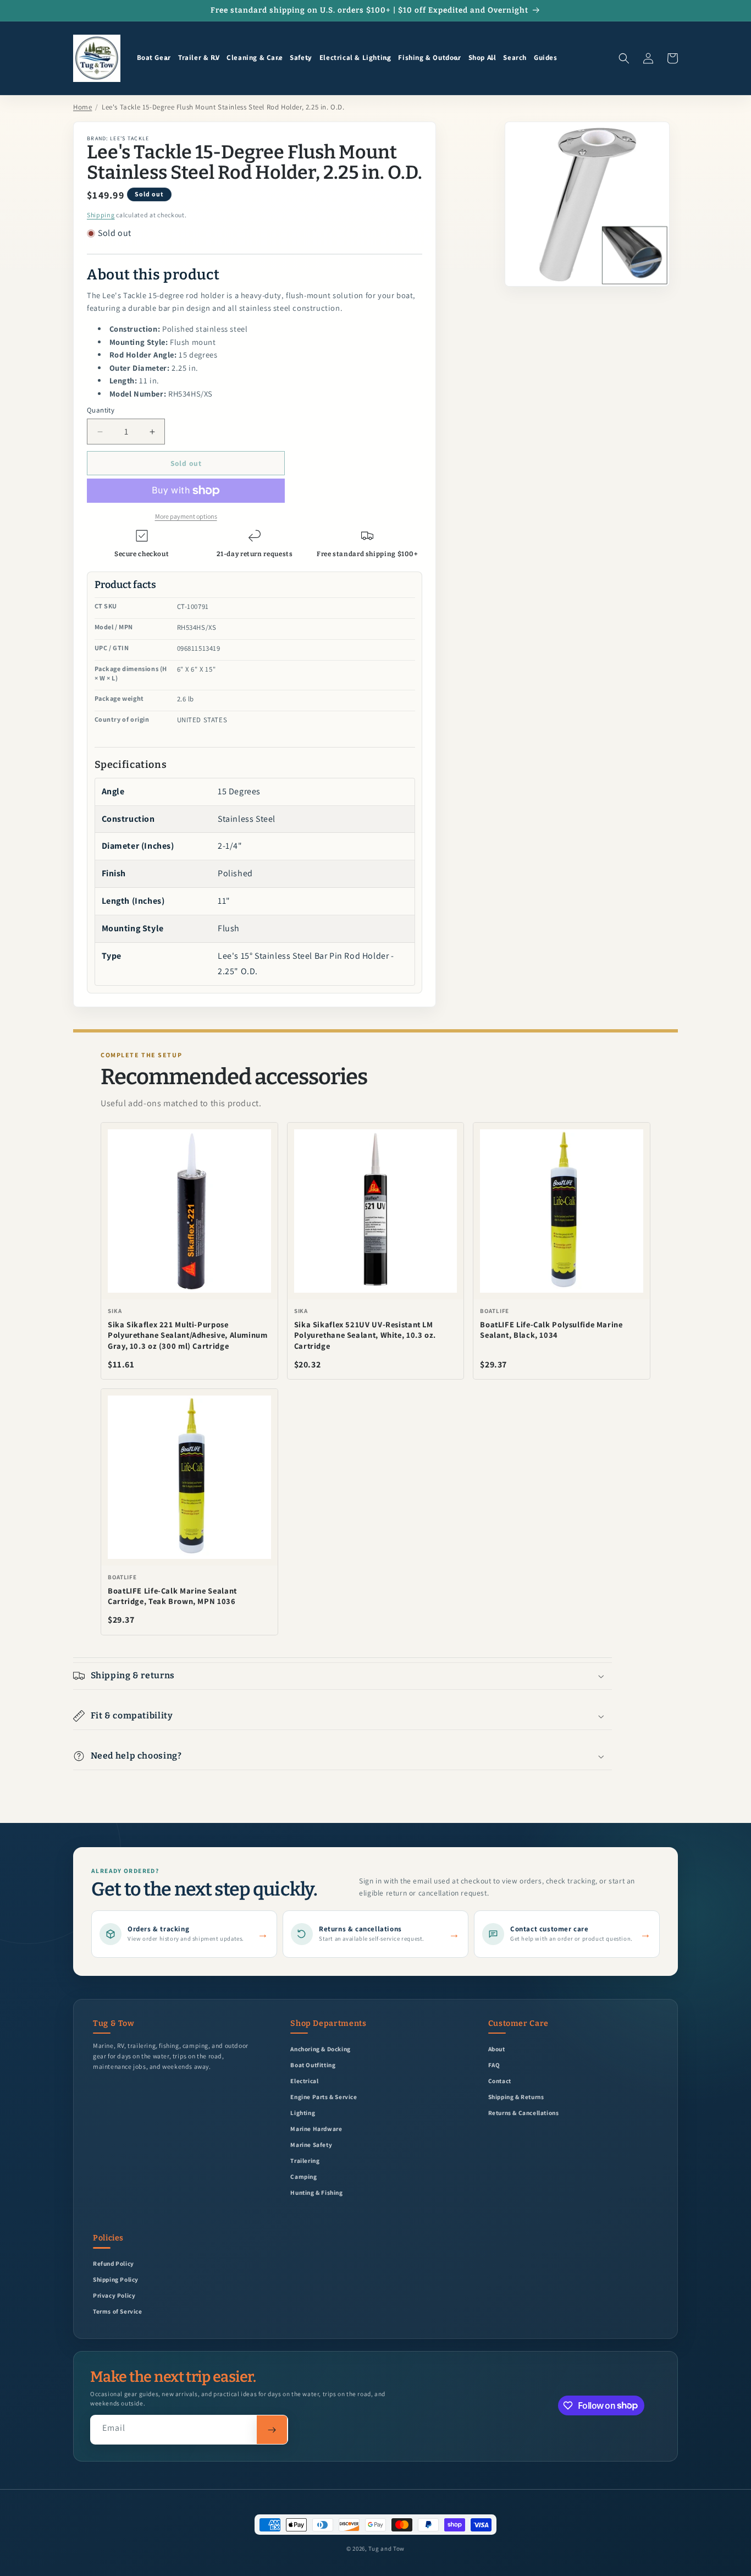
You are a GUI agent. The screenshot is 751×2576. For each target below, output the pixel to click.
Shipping (101, 215)
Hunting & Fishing (316, 2192)
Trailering (305, 2160)
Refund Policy (114, 2263)
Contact (500, 2081)
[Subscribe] (272, 2430)
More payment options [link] (186, 516)
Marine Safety (311, 2144)
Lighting (303, 2113)
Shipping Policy (116, 2279)
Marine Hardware (316, 2129)
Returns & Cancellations (524, 2113)
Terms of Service (118, 2311)
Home (82, 107)
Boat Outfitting (313, 2065)
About (497, 2049)
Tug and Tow (386, 2548)
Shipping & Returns (516, 2097)
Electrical (304, 2081)
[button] (154, 58)
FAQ (494, 2065)
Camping (303, 2176)
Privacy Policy (114, 2295)
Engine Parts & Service (324, 2097)
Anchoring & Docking (320, 2049)
